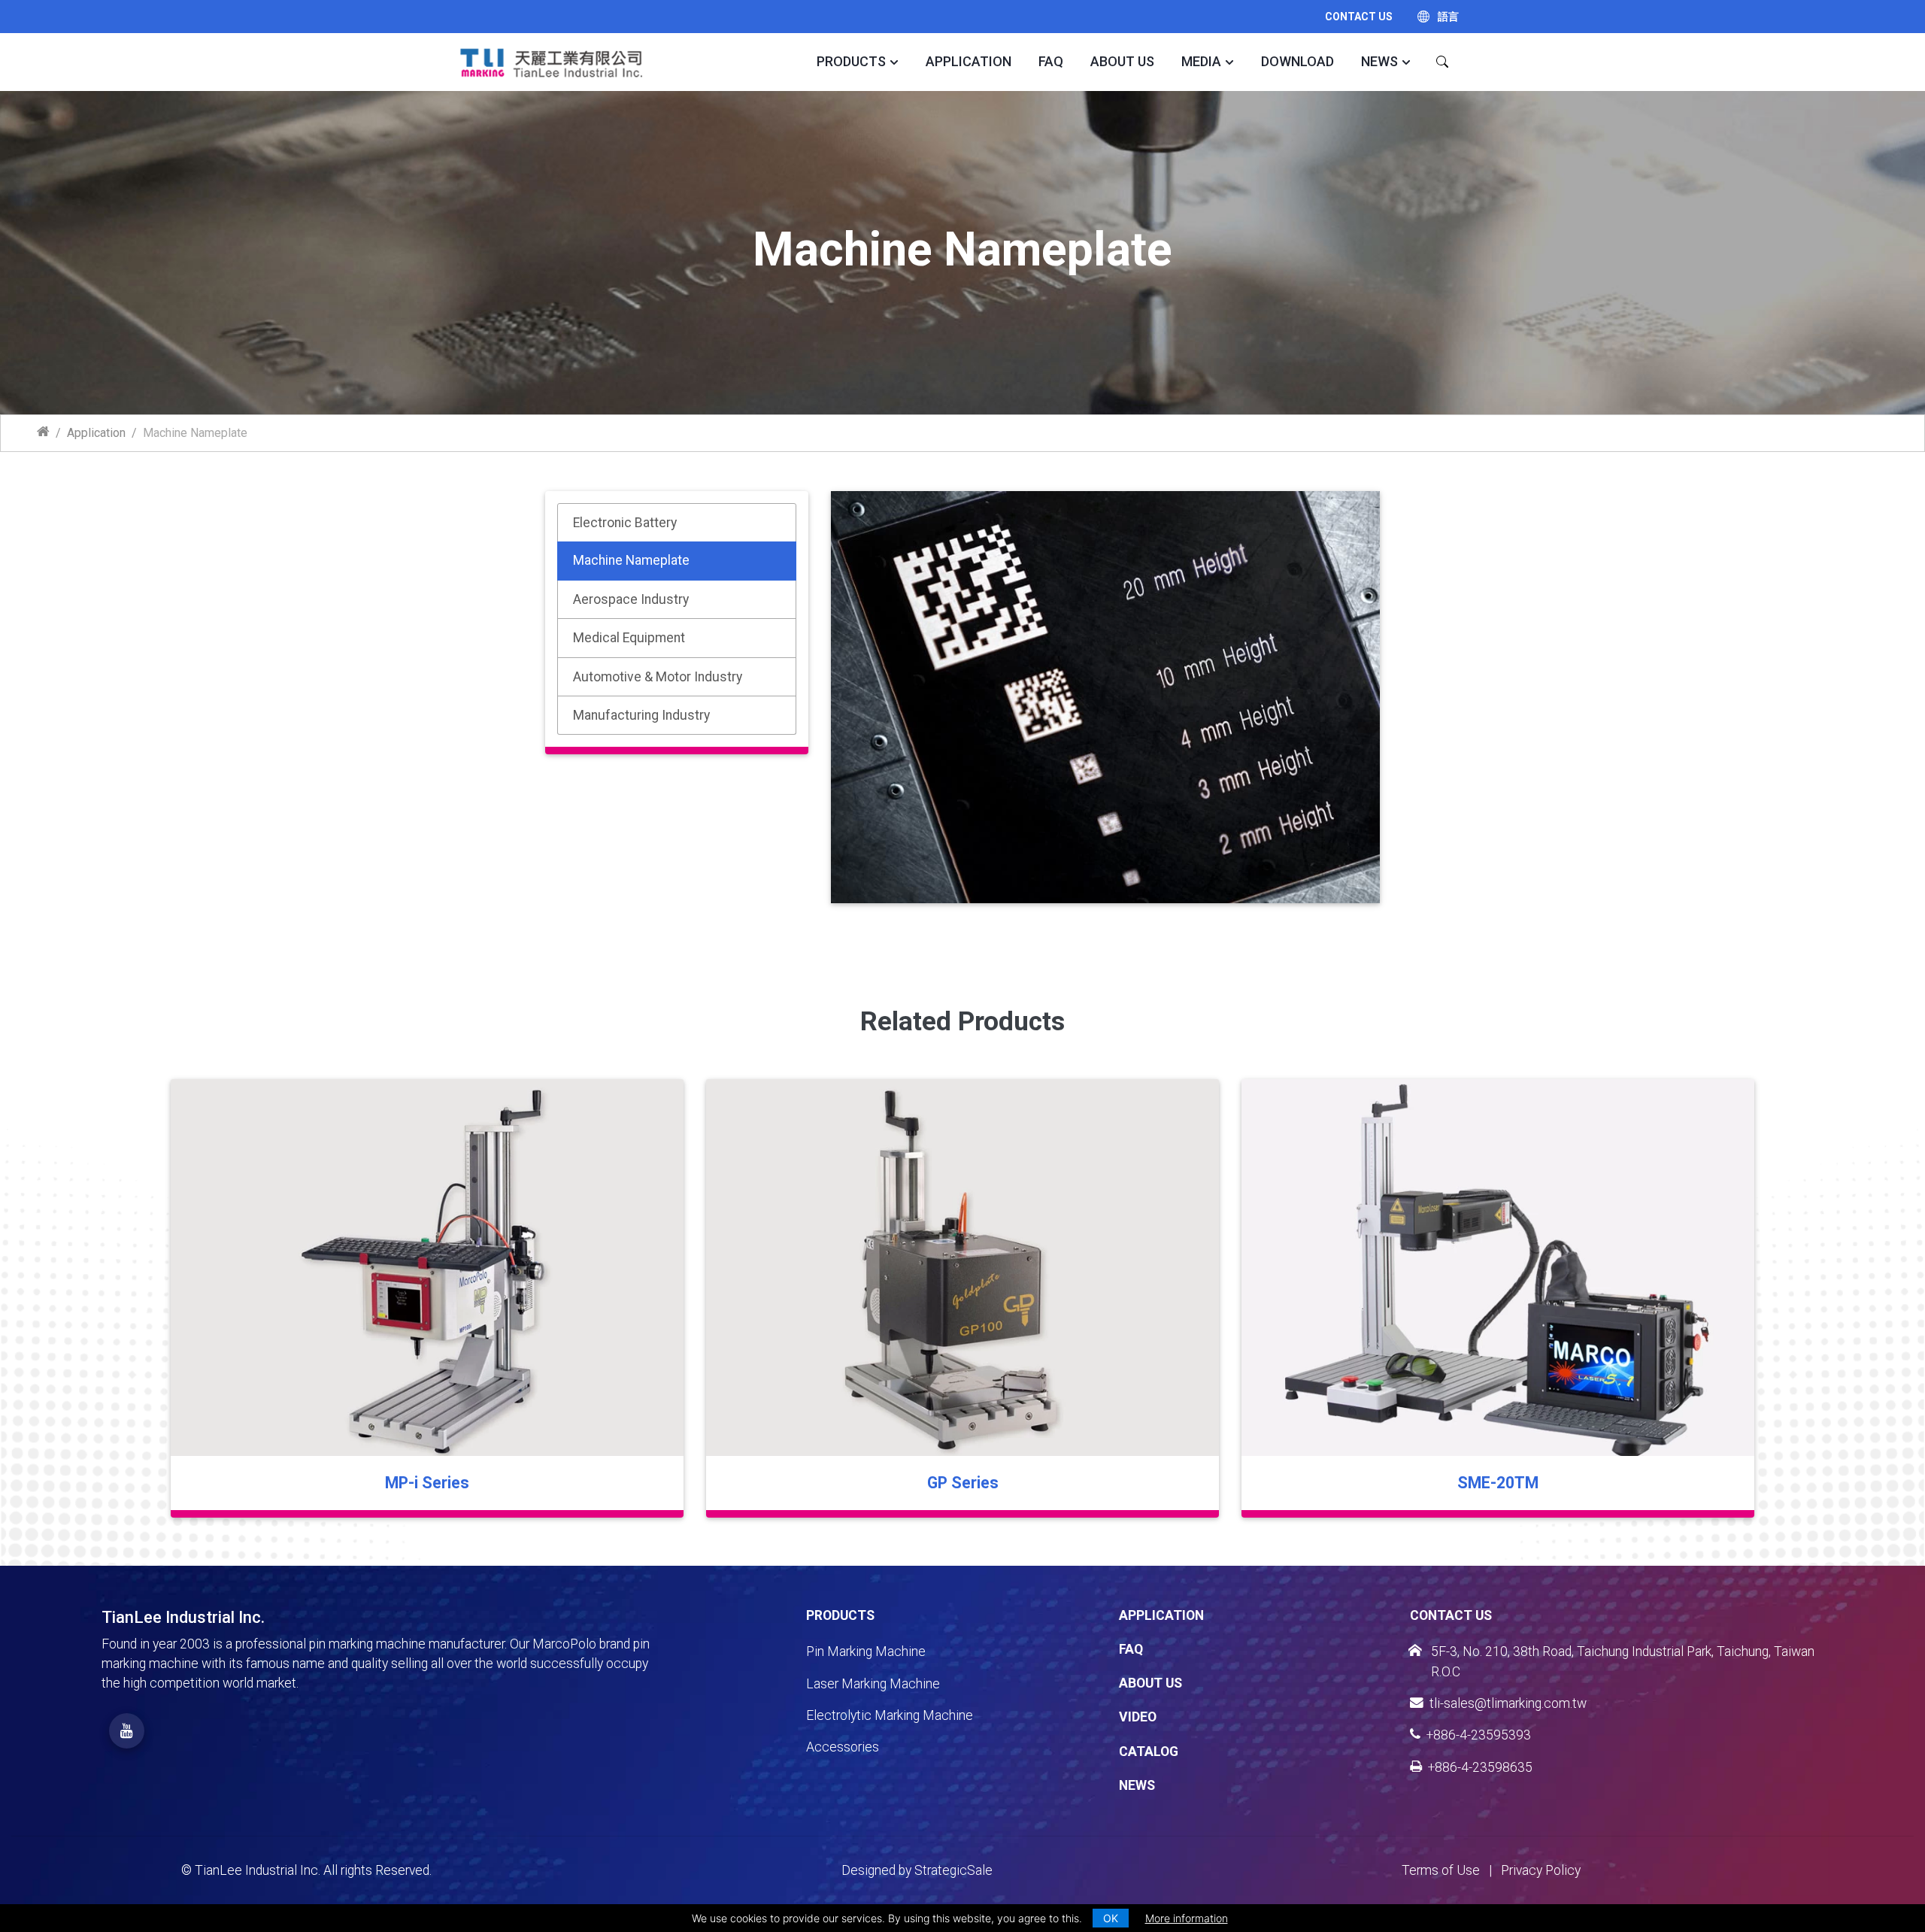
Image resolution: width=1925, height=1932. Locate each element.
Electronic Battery (625, 523)
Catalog (1149, 1752)
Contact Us (1359, 17)
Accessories (843, 1747)
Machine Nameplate (631, 560)
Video (1138, 1717)
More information (1187, 1918)
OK (1111, 1918)
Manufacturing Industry (641, 715)
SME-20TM (1498, 1483)
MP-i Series (427, 1483)
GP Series (963, 1483)
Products (851, 61)
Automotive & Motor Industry (658, 677)
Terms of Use (1441, 1870)
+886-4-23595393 (1479, 1735)
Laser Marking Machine (873, 1684)
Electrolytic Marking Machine (890, 1715)
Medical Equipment (629, 638)
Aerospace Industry (631, 599)
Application (969, 61)
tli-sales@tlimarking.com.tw (1508, 1703)
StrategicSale (953, 1870)
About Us (1122, 61)
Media (1201, 61)
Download (1297, 61)
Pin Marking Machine (866, 1651)
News (1379, 61)
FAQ (1051, 61)
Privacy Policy (1541, 1870)
